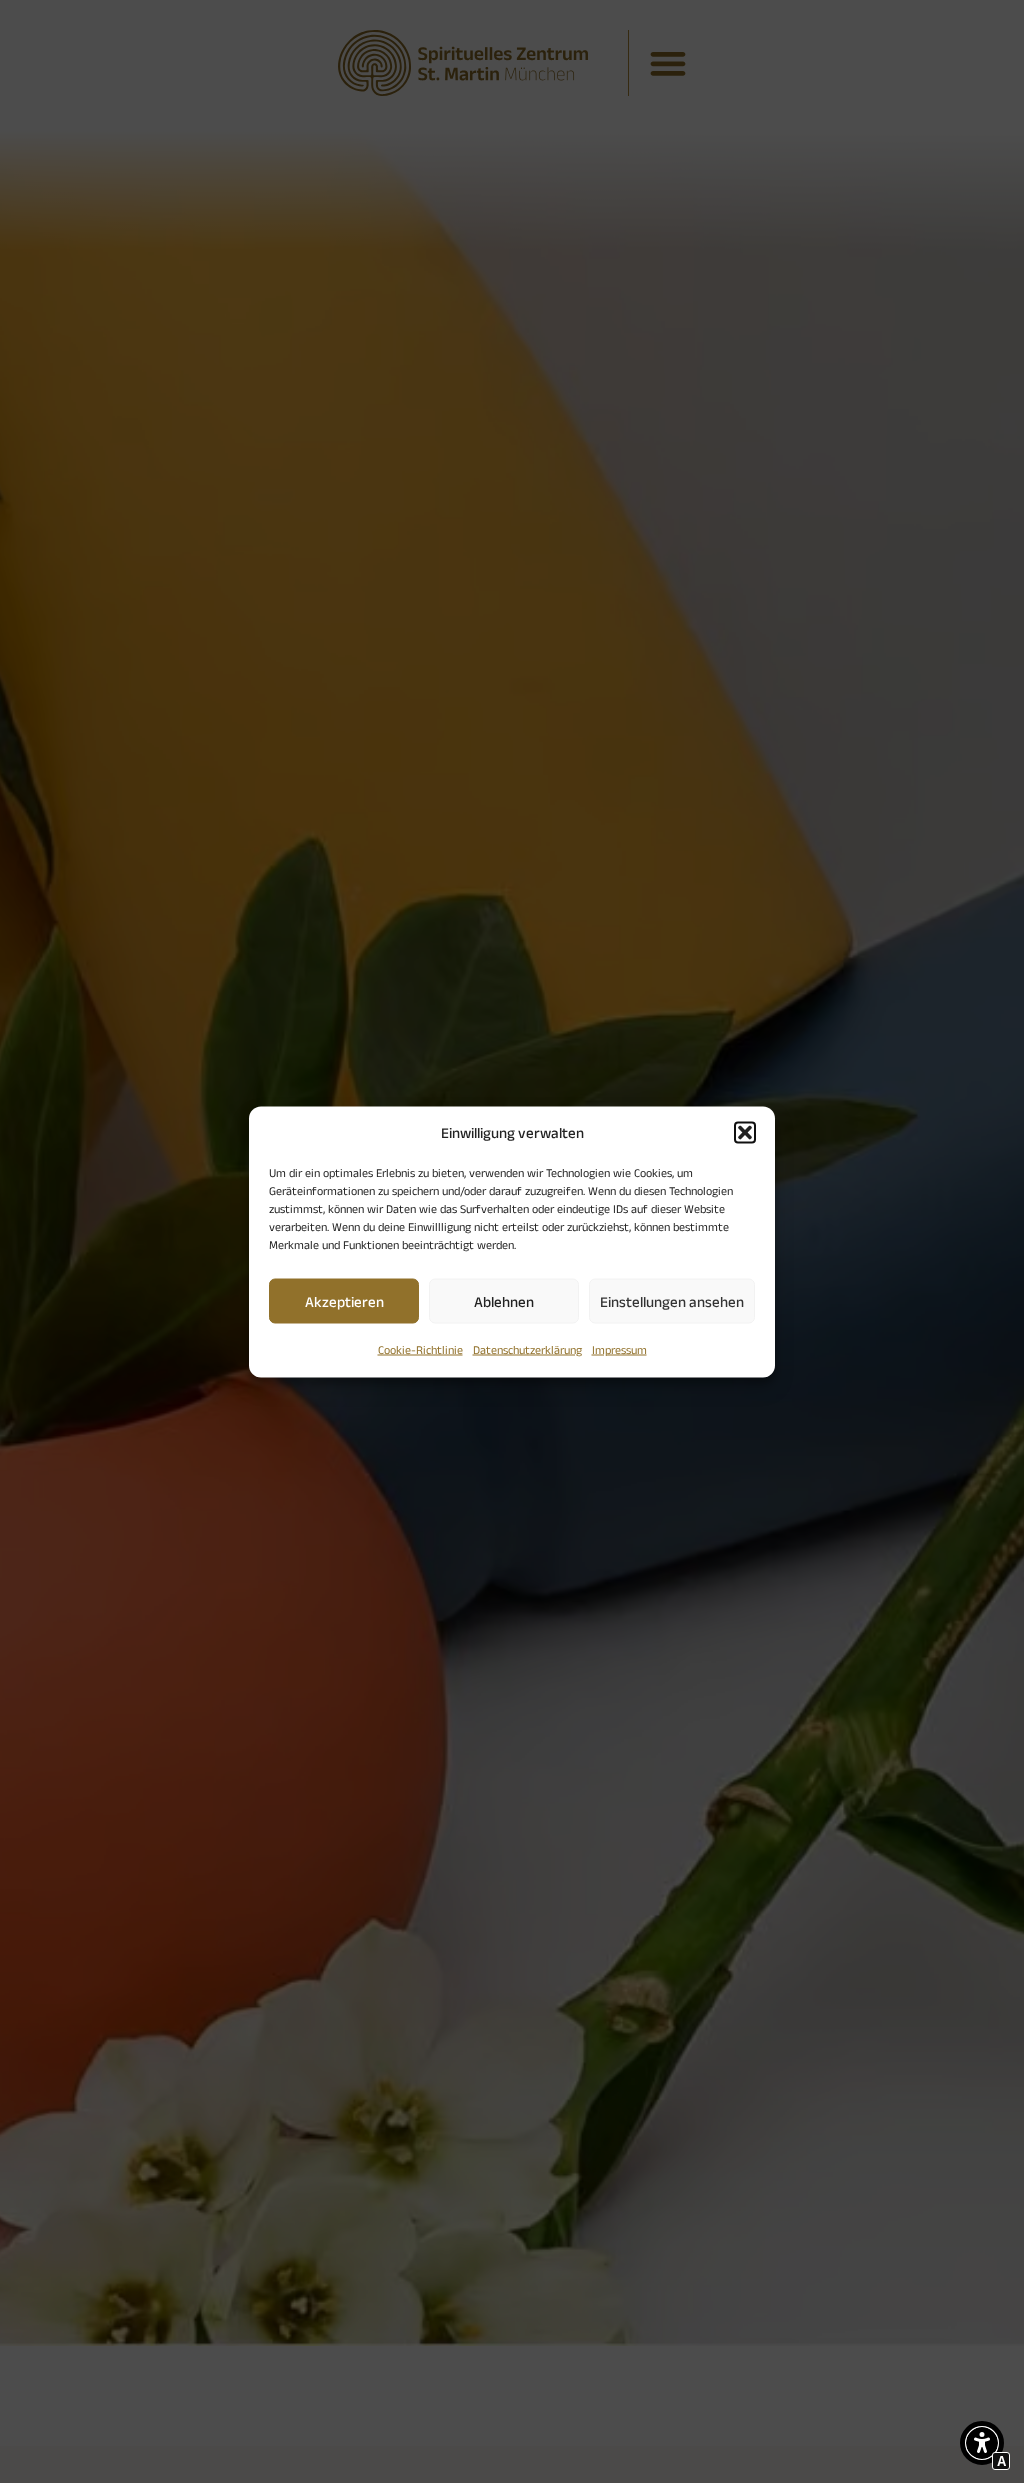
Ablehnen (504, 1300)
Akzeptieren (344, 1300)
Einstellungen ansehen (672, 1300)
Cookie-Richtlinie (420, 1349)
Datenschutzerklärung (527, 1349)
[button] (745, 1132)
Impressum (619, 1349)
